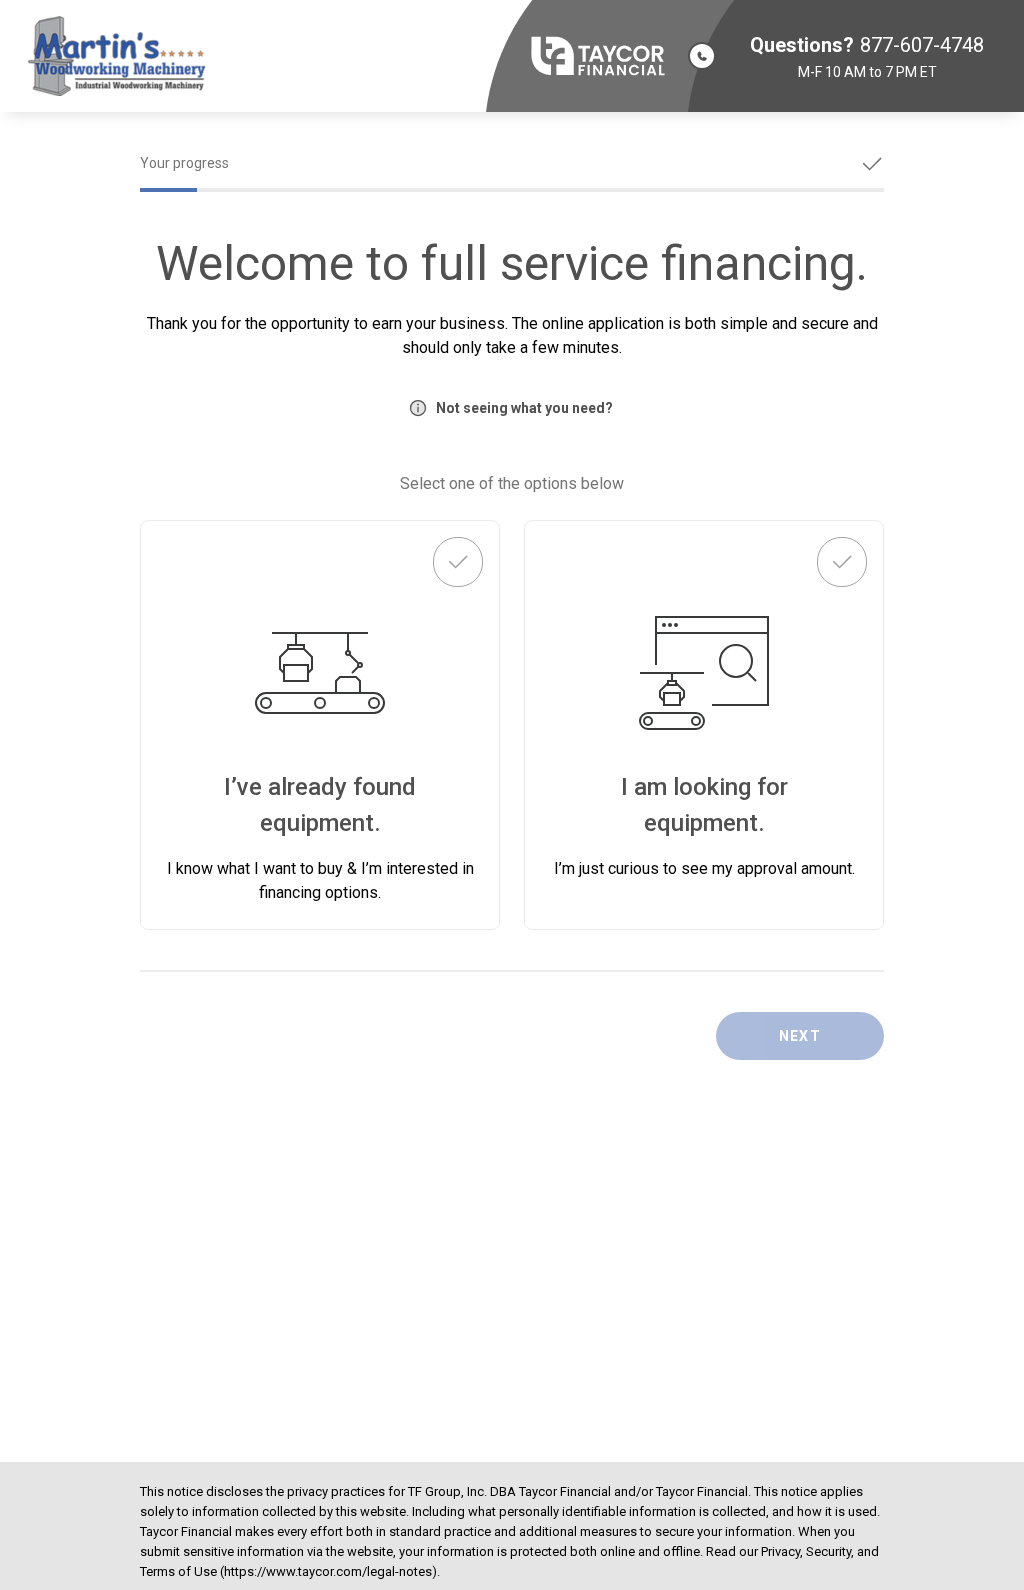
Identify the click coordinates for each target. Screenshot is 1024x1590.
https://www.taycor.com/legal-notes (328, 1571)
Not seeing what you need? (524, 408)
